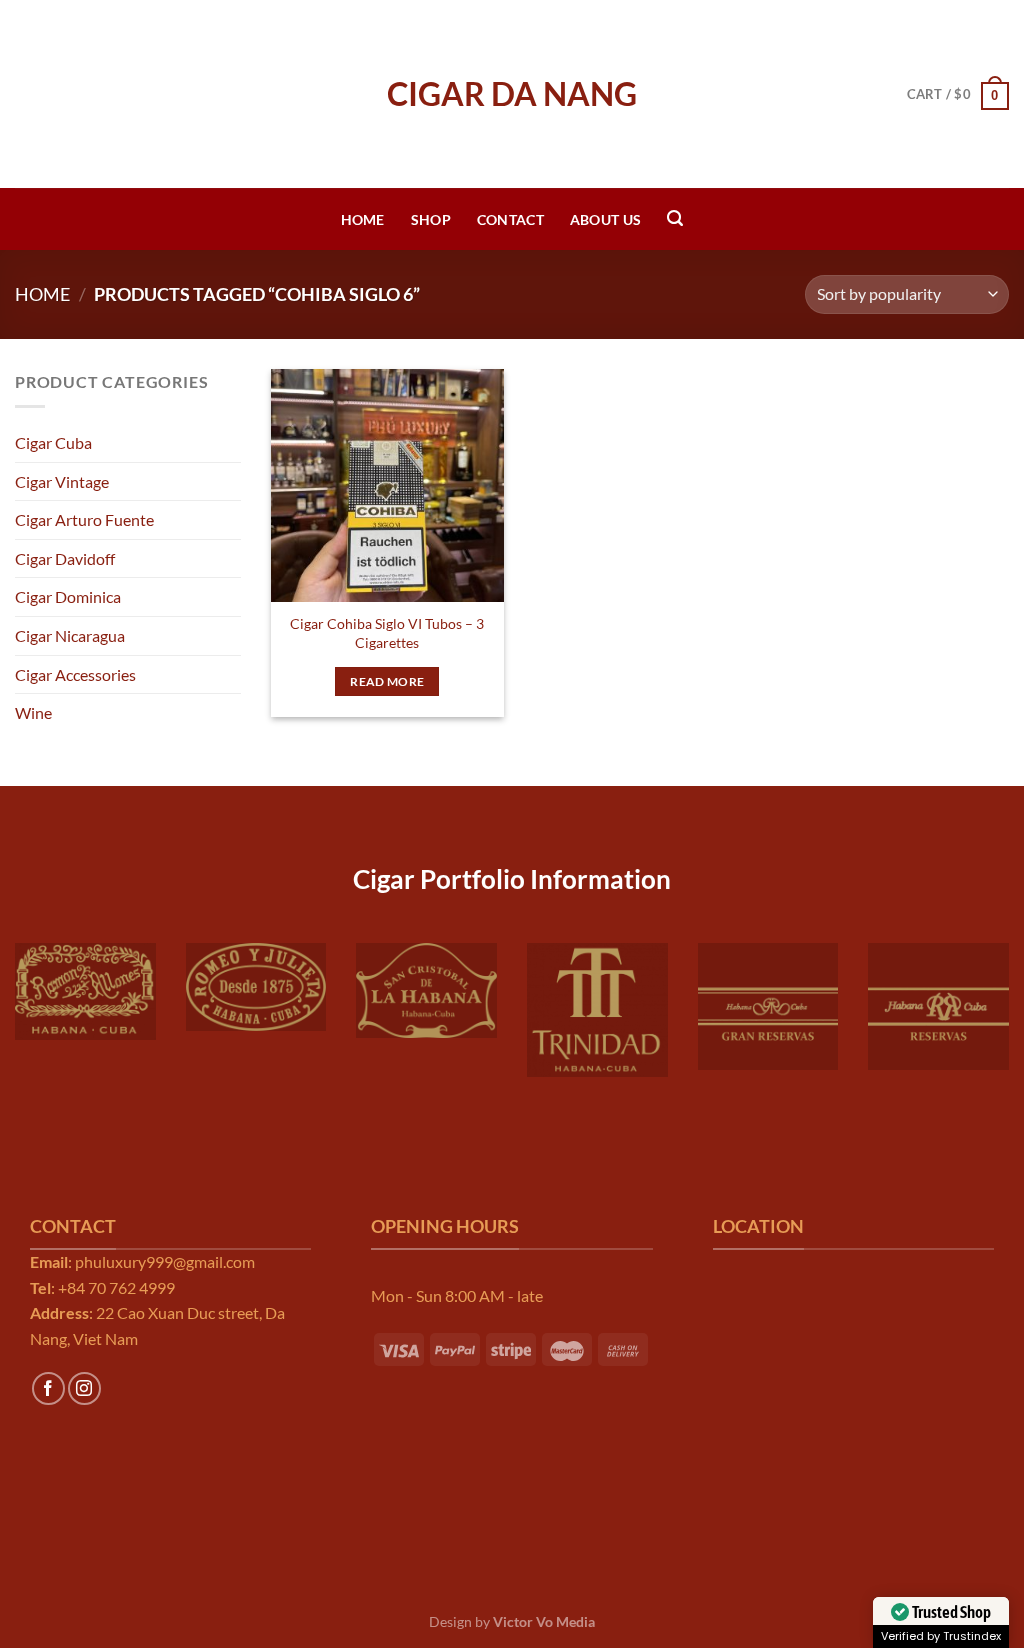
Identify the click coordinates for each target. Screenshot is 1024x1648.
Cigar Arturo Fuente (84, 519)
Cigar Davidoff (65, 558)
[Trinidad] (597, 1010)
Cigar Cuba (53, 442)
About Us (605, 219)
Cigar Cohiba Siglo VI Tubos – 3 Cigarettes (387, 633)
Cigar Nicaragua (70, 635)
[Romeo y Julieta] (256, 987)
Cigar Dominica (68, 596)
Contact (510, 219)
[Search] (675, 218)
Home (363, 219)
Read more (387, 681)
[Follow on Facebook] (48, 1388)
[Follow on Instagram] (84, 1388)
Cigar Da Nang (512, 94)
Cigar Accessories (75, 674)
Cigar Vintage (62, 481)
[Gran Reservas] (768, 1006)
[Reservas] (938, 1006)
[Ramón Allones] (85, 991)
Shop (431, 219)
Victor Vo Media (544, 1621)
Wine (33, 712)
